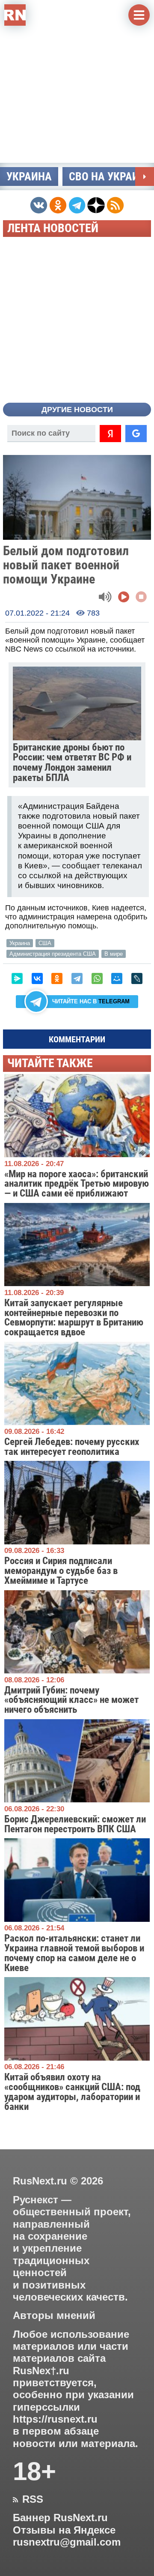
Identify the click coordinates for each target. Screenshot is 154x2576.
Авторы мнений (54, 2316)
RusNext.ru (40, 2181)
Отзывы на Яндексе (64, 2530)
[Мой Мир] (117, 978)
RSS (28, 2499)
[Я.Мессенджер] (17, 978)
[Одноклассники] (57, 978)
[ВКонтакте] (37, 978)
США (45, 943)
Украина (29, 177)
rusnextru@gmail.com (67, 2542)
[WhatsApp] (97, 978)
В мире (114, 954)
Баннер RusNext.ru (60, 2518)
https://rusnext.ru (55, 2419)
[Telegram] (77, 978)
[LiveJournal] (137, 978)
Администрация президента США (53, 954)
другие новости (77, 410)
